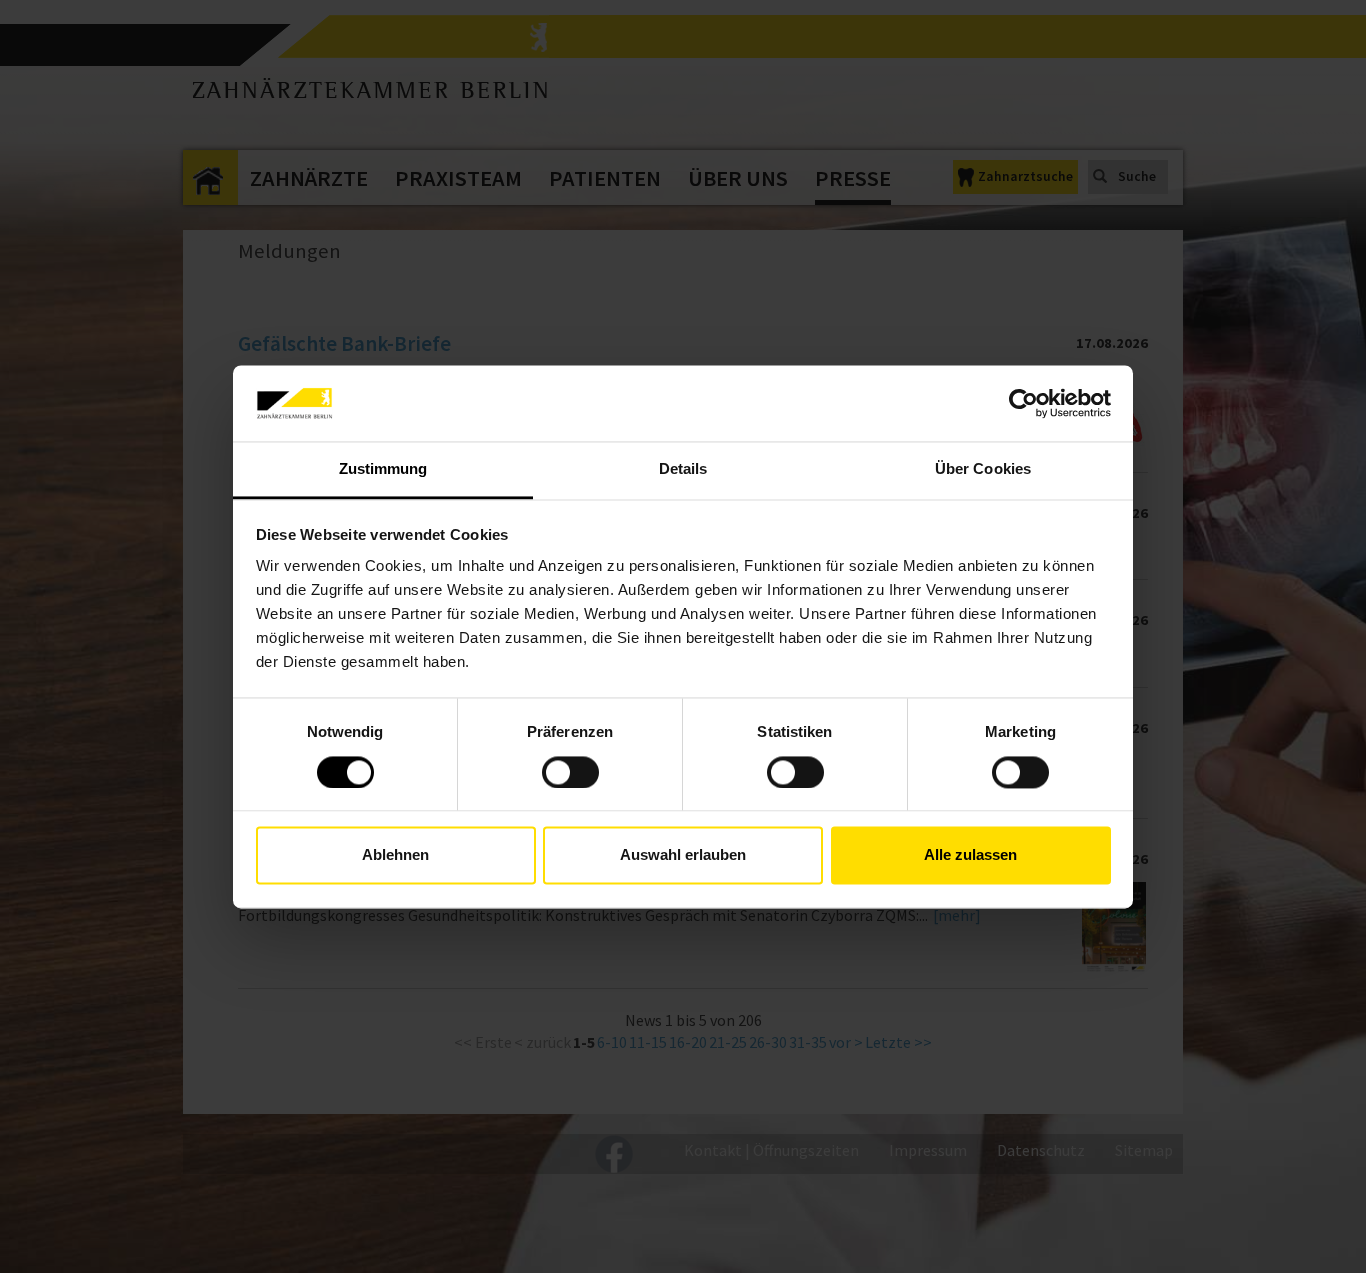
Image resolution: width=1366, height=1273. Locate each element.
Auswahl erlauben (683, 855)
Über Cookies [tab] (983, 469)
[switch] (570, 772)
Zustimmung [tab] (383, 469)
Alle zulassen (970, 855)
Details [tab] (683, 469)
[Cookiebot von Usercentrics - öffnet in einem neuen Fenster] (1023, 403)
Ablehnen (395, 855)
